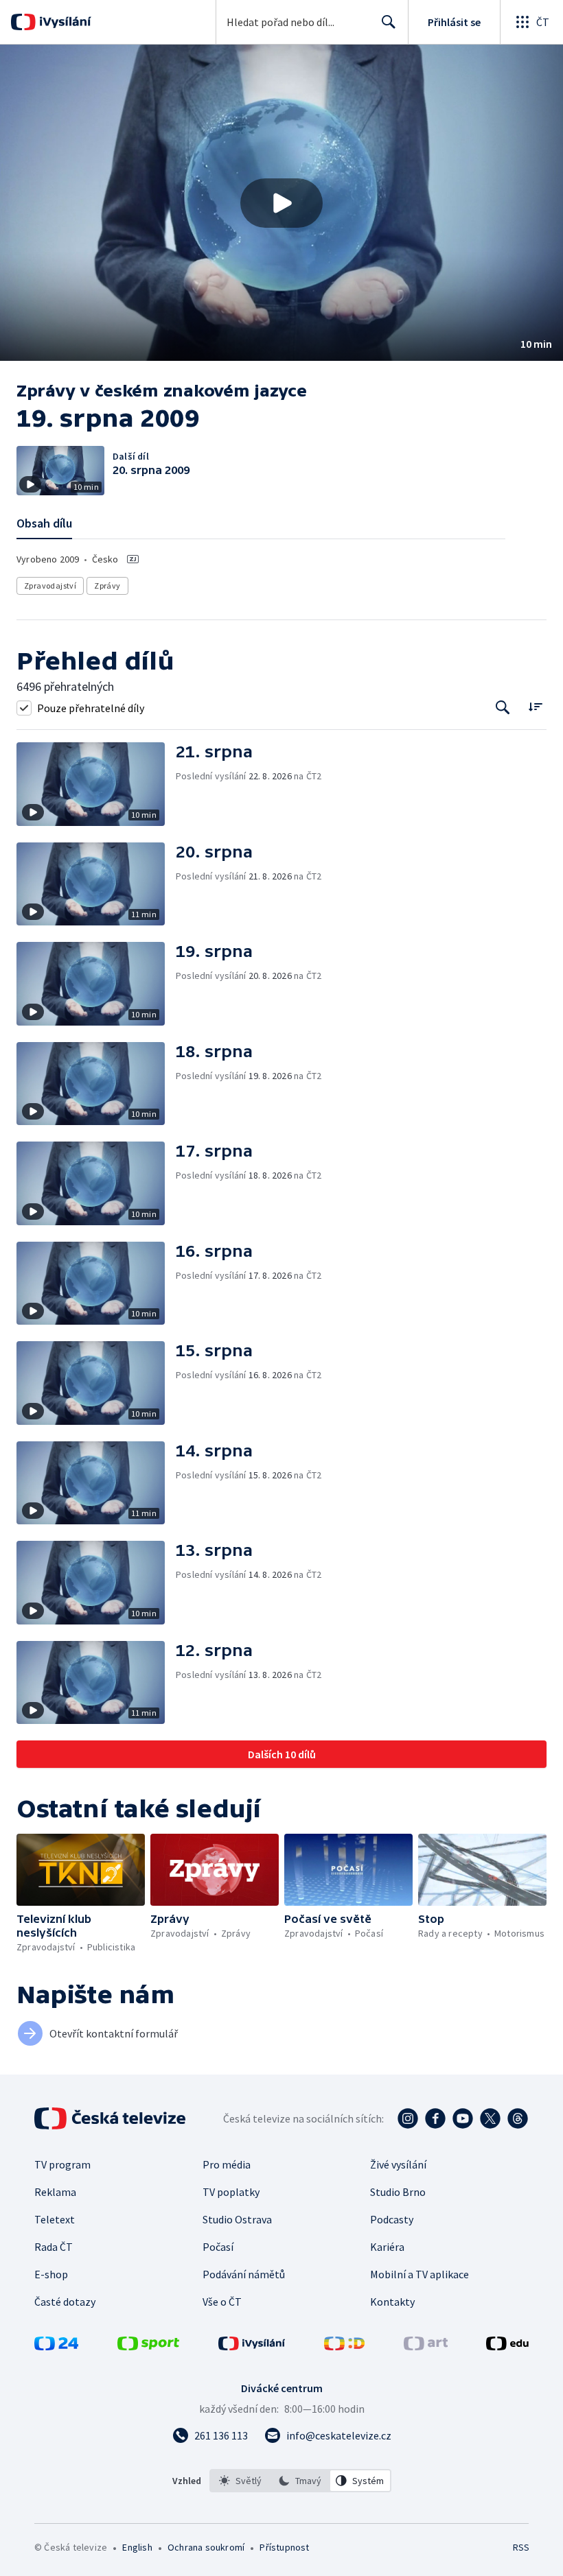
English (137, 2547)
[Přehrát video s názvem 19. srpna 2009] (281, 203)
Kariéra (387, 2247)
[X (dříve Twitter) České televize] (490, 2118)
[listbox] (300, 2481)
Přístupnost (284, 2547)
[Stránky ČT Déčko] (344, 2346)
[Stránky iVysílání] (252, 2346)
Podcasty (392, 2219)
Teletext (55, 2219)
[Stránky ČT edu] (507, 2346)
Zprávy (107, 586)
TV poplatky (231, 2192)
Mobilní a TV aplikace (420, 2274)
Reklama (55, 2192)
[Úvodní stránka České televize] (111, 2118)
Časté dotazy (65, 2302)
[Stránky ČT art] (426, 2346)
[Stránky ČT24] (56, 2346)
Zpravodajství (50, 586)
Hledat (389, 22)
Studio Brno (398, 2192)
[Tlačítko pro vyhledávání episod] (503, 708)
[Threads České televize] (518, 2118)
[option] (240, 2481)
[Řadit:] (535, 706)
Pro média (227, 2164)
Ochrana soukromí (206, 2547)
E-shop (51, 2274)
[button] (281, 203)
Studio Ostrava (237, 2219)
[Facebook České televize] (435, 2118)
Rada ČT (54, 2247)
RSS (521, 2547)
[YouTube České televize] (463, 2118)
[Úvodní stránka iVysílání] (64, 22)
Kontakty (392, 2302)
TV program (62, 2164)
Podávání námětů (244, 2274)
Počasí (218, 2247)
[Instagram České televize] (408, 2118)
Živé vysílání (398, 2164)
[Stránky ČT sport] (148, 2346)
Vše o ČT (222, 2302)
